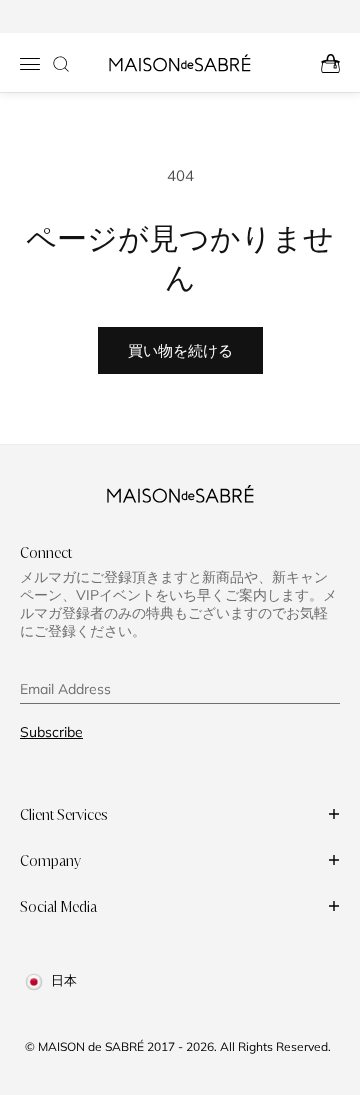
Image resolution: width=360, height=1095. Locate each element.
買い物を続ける (180, 350)
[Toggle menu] (30, 64)
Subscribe (51, 732)
